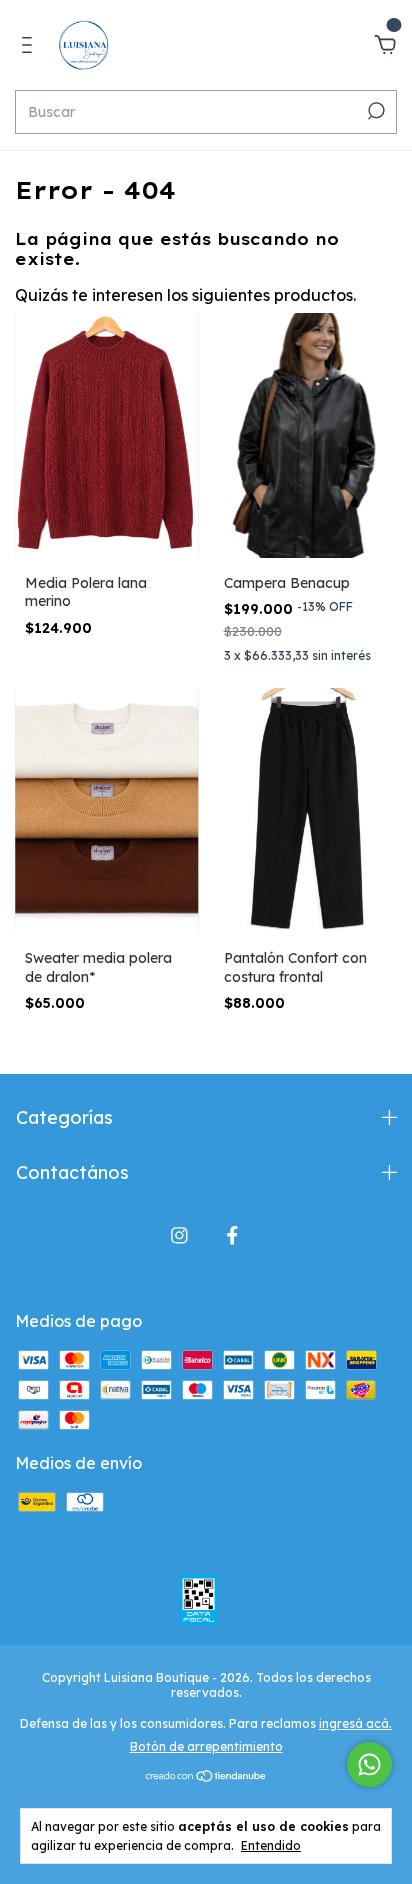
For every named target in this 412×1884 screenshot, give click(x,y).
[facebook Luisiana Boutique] (232, 1235)
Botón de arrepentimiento (206, 1746)
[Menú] (30, 46)
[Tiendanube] (206, 1777)
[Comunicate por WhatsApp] (369, 1764)
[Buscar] (374, 111)
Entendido (271, 1845)
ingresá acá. (355, 1723)
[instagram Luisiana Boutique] (179, 1235)
